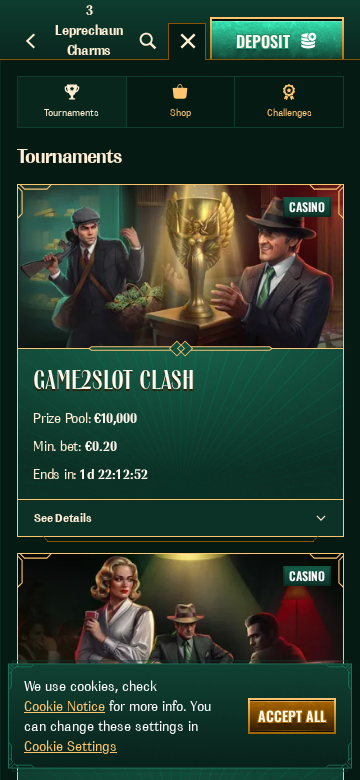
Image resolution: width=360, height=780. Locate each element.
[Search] (148, 41)
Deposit (263, 41)
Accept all (292, 715)
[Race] (188, 41)
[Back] (30, 41)
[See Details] (321, 518)
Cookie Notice (64, 706)
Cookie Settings (70, 746)
